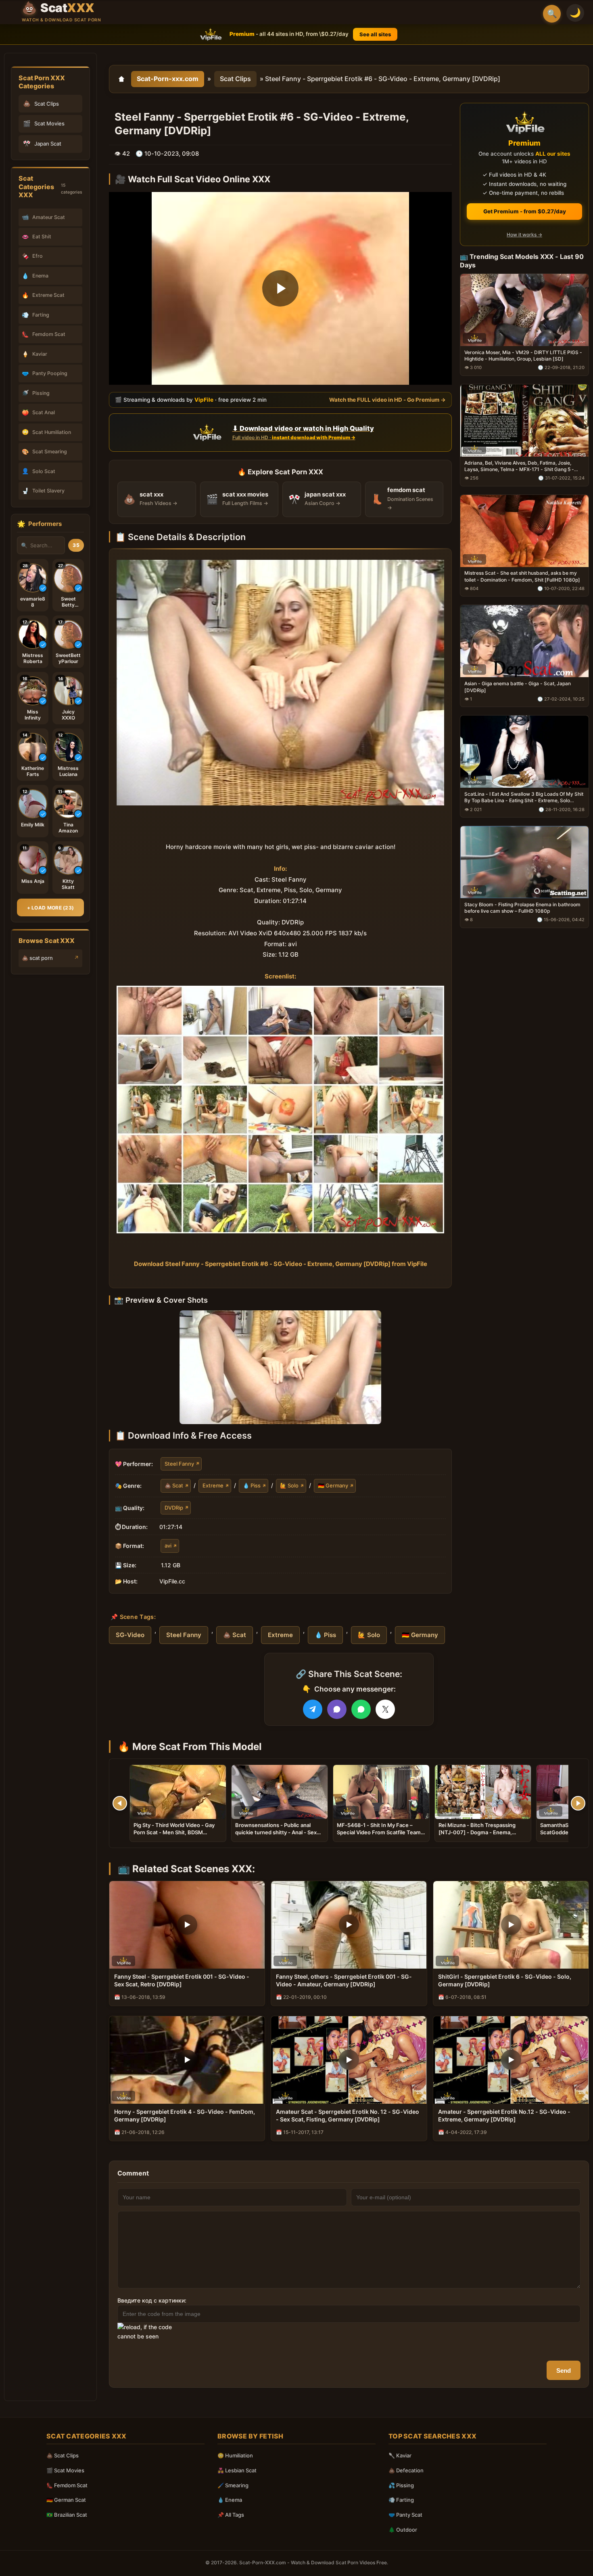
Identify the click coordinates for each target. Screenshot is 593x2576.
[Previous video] (120, 1803)
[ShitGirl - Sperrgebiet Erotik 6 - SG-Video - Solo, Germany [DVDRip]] (511, 1925)
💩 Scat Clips (63, 2455)
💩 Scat (174, 1485)
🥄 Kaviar (400, 2455)
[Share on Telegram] (313, 1709)
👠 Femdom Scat (67, 2485)
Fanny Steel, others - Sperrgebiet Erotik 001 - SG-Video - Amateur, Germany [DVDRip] (344, 1980)
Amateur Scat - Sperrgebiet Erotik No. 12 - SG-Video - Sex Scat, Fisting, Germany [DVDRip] (348, 2115)
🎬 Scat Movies (65, 2470)
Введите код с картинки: (152, 2300)
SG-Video (130, 1635)
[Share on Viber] (337, 1709)
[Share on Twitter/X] (385, 1709)
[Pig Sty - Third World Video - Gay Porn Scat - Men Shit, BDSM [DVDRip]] (178, 1792)
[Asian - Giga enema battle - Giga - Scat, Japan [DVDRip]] (524, 641)
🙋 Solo (289, 1485)
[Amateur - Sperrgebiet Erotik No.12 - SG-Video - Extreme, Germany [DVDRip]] (511, 2060)
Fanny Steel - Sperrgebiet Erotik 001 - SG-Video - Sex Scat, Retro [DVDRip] (182, 1980)
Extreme (213, 1485)
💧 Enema (230, 2500)
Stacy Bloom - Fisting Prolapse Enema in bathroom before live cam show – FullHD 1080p (522, 908)
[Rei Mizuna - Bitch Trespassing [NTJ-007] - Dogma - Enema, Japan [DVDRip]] (483, 1792)
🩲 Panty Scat (405, 2515)
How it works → (524, 235)
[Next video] (578, 1803)
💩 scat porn (37, 958)
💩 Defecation (406, 2470)
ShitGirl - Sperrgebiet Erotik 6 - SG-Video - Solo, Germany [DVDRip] (505, 1980)
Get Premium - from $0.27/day (525, 211)
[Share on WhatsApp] (361, 1709)
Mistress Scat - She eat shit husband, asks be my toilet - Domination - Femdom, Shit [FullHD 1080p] (522, 576)
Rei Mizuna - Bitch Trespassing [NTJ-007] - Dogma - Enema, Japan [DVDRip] (477, 1832)
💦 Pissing (401, 2485)
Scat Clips (235, 79)
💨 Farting (401, 2500)
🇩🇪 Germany (333, 1485)
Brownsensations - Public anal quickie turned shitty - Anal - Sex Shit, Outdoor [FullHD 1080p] (276, 1832)
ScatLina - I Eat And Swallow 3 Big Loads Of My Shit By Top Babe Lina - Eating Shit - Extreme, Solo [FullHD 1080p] (524, 797)
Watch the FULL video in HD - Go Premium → (387, 400)
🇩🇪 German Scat (66, 2500)
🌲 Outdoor (403, 2530)
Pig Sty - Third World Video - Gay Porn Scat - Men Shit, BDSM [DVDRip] (174, 1832)
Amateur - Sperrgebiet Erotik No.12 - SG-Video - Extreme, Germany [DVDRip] (504, 2115)
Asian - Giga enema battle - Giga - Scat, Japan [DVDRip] (518, 687)
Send (564, 2371)
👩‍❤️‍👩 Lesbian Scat (237, 2470)
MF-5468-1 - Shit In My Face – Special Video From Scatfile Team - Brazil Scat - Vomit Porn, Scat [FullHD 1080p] (381, 1836)
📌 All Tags (231, 2515)
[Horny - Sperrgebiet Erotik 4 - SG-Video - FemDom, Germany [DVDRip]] (187, 2060)
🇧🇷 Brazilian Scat (67, 2515)
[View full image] (280, 1367)
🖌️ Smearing (233, 2485)
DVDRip (174, 1507)
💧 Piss (252, 1485)
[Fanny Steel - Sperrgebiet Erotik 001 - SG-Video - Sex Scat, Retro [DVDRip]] (187, 1925)
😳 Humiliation (235, 2455)
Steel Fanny (179, 1463)
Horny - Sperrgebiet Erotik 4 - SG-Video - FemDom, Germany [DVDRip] (185, 2115)
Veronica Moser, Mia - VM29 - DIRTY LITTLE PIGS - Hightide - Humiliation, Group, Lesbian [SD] (523, 356)
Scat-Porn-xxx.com (168, 79)
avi (168, 1546)
